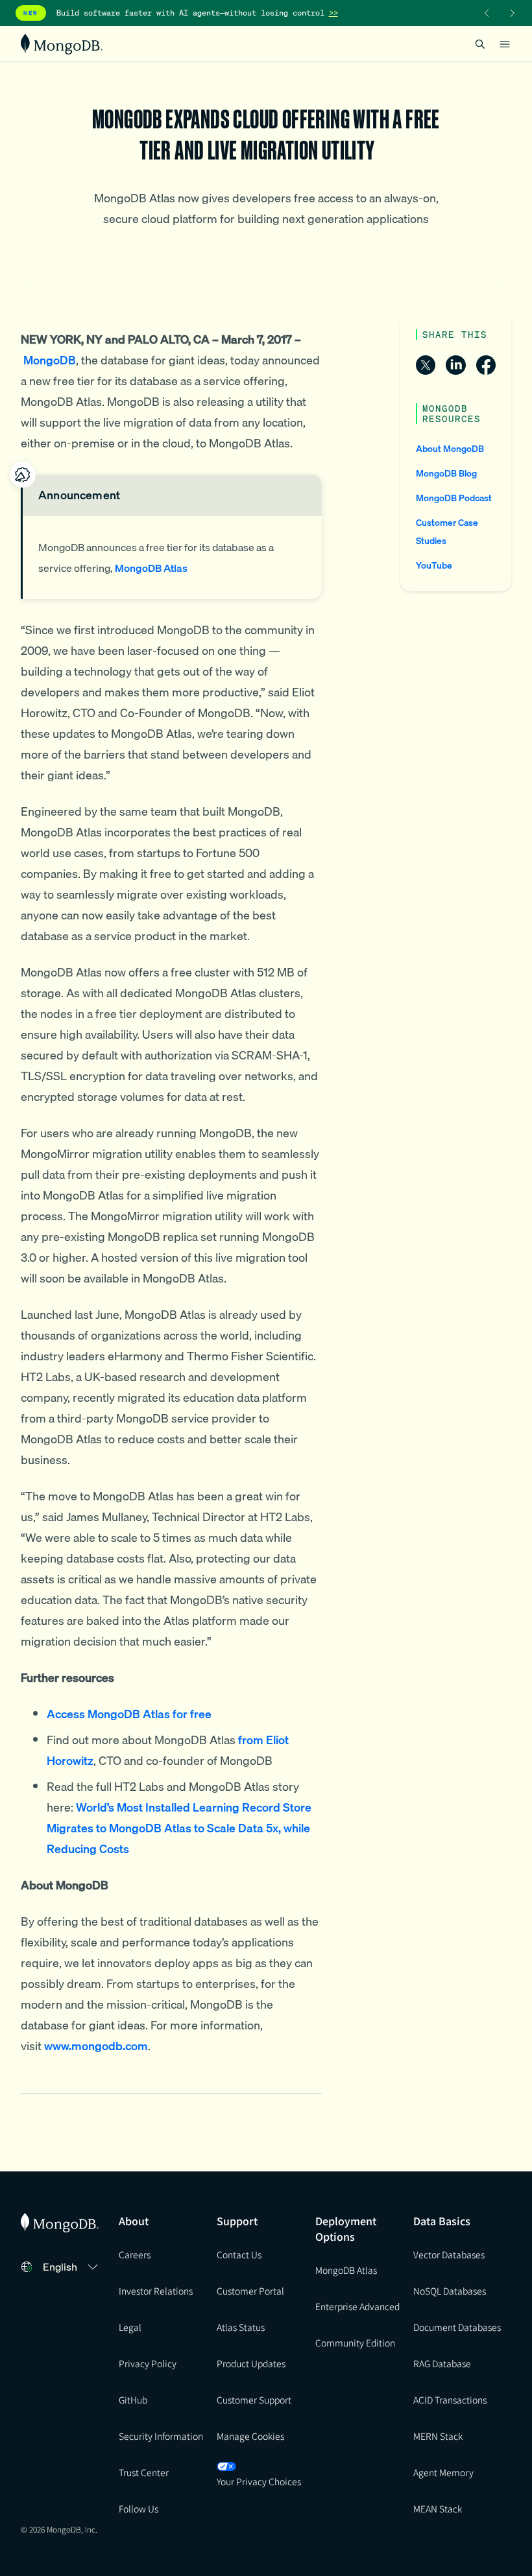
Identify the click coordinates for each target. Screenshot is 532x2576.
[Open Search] (480, 44)
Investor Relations (156, 2291)
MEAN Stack (438, 2509)
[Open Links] (505, 44)
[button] (72, 2267)
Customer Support (254, 2400)
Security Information (161, 2436)
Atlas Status (241, 2327)
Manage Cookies (250, 2436)
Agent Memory (443, 2472)
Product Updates (251, 2363)
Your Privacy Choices (259, 2481)
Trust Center (144, 2472)
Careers (135, 2254)
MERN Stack (438, 2436)
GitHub (133, 2400)
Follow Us (139, 2509)
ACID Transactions (450, 2400)
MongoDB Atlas (346, 2270)
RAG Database (442, 2363)
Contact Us (239, 2254)
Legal (130, 2327)
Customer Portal (250, 2291)
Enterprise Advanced (357, 2306)
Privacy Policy (148, 2363)
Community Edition (355, 2343)
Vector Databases (449, 2254)
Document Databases (457, 2327)
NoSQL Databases (450, 2291)
